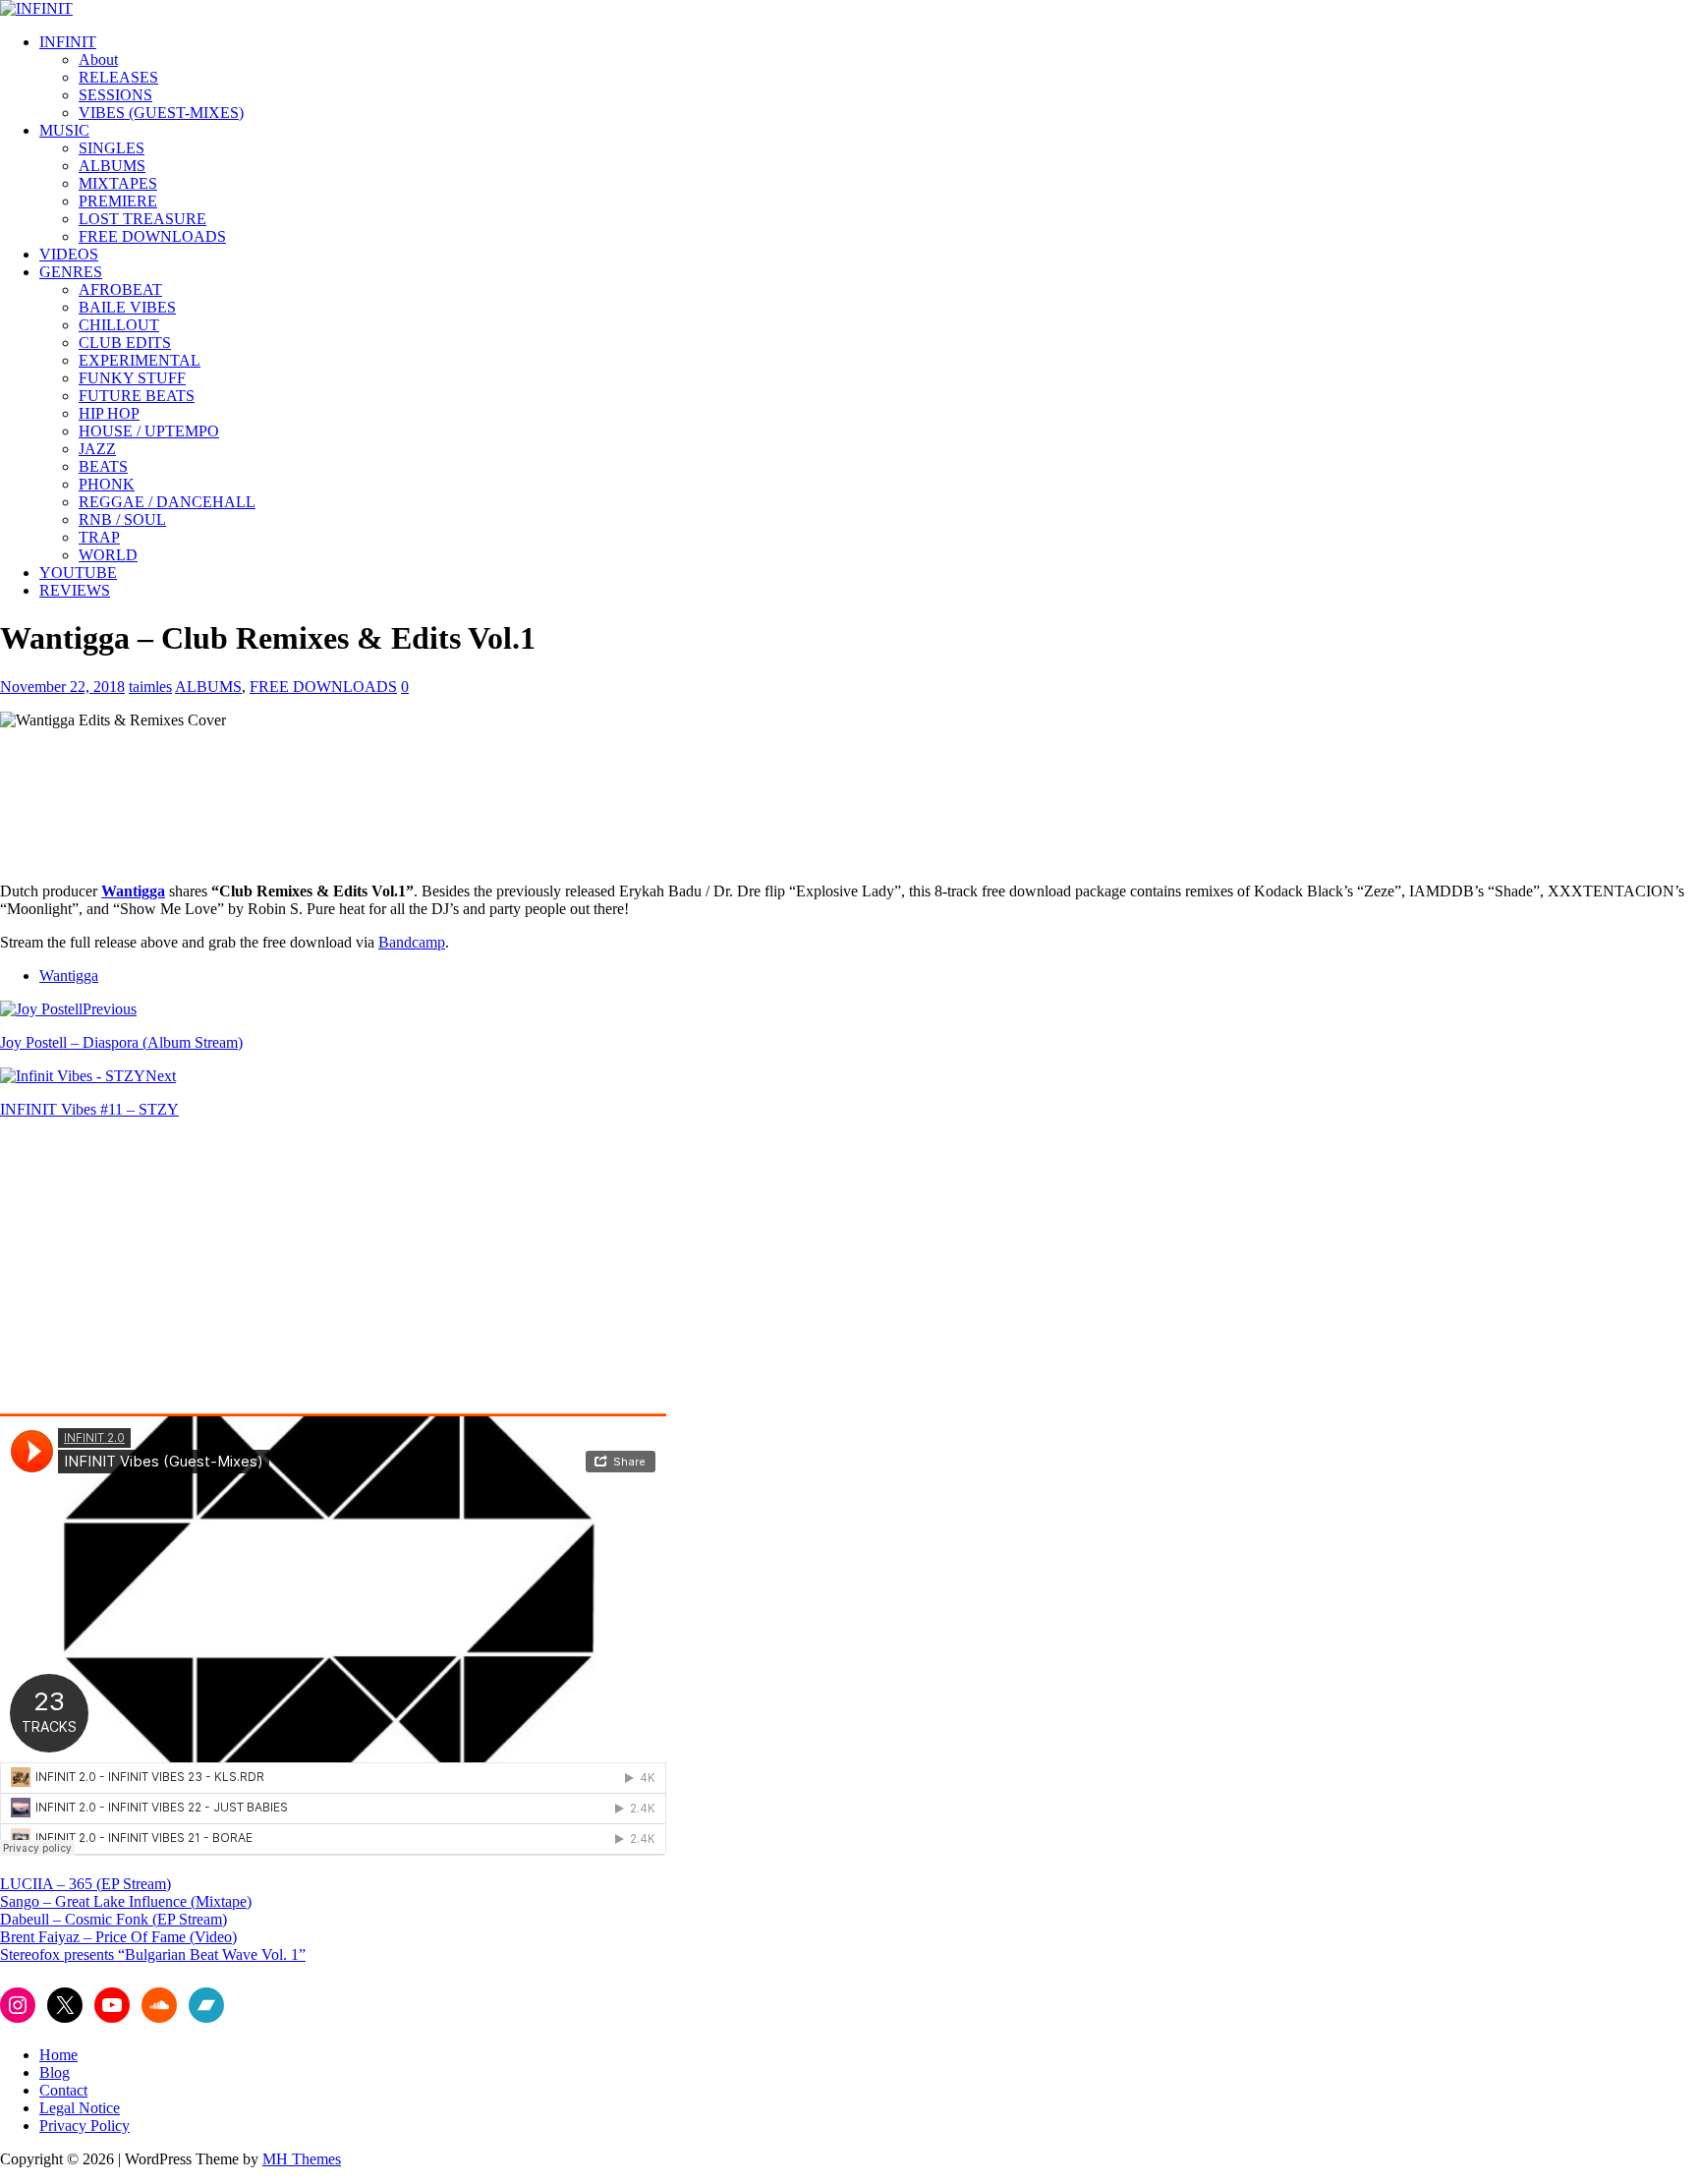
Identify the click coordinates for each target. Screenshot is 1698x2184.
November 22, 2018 (62, 687)
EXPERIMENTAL (140, 360)
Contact (63, 2090)
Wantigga (69, 976)
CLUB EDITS (125, 343)
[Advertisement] (165, 1272)
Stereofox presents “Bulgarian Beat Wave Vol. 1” (153, 1954)
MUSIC (64, 130)
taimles (150, 687)
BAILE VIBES (127, 307)
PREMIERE (118, 201)
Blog (55, 2072)
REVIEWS (75, 590)
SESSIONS (115, 95)
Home (58, 2055)
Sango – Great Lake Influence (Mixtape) (126, 1901)
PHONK (107, 484)
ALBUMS (112, 166)
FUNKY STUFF (132, 378)
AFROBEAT (120, 289)
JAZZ (97, 449)
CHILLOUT (119, 325)
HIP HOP (109, 413)
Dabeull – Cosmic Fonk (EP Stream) (113, 1919)
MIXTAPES (118, 183)
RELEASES (118, 77)
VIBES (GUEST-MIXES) (161, 113)
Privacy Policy (85, 2126)
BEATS (103, 466)
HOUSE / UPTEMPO (149, 431)
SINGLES (112, 148)
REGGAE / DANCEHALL (167, 502)
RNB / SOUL (122, 519)
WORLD (108, 555)
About (98, 59)
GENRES (71, 272)
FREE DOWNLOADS (152, 236)
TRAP (99, 537)
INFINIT (68, 42)
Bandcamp (412, 942)
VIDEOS (69, 254)
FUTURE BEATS (137, 396)
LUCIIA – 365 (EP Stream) (85, 1884)
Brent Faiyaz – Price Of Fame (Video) (118, 1937)
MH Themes (302, 2159)
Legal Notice (80, 2108)
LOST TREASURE (142, 219)
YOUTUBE (78, 573)
